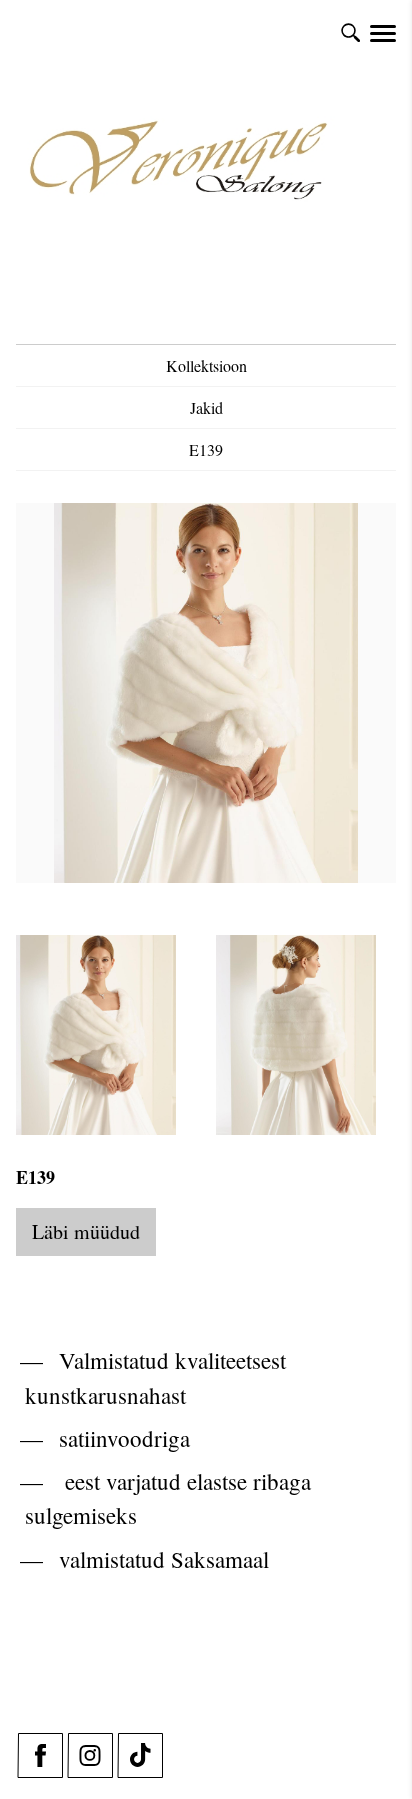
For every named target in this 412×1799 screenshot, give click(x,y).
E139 (206, 449)
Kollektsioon (206, 365)
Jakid (206, 407)
